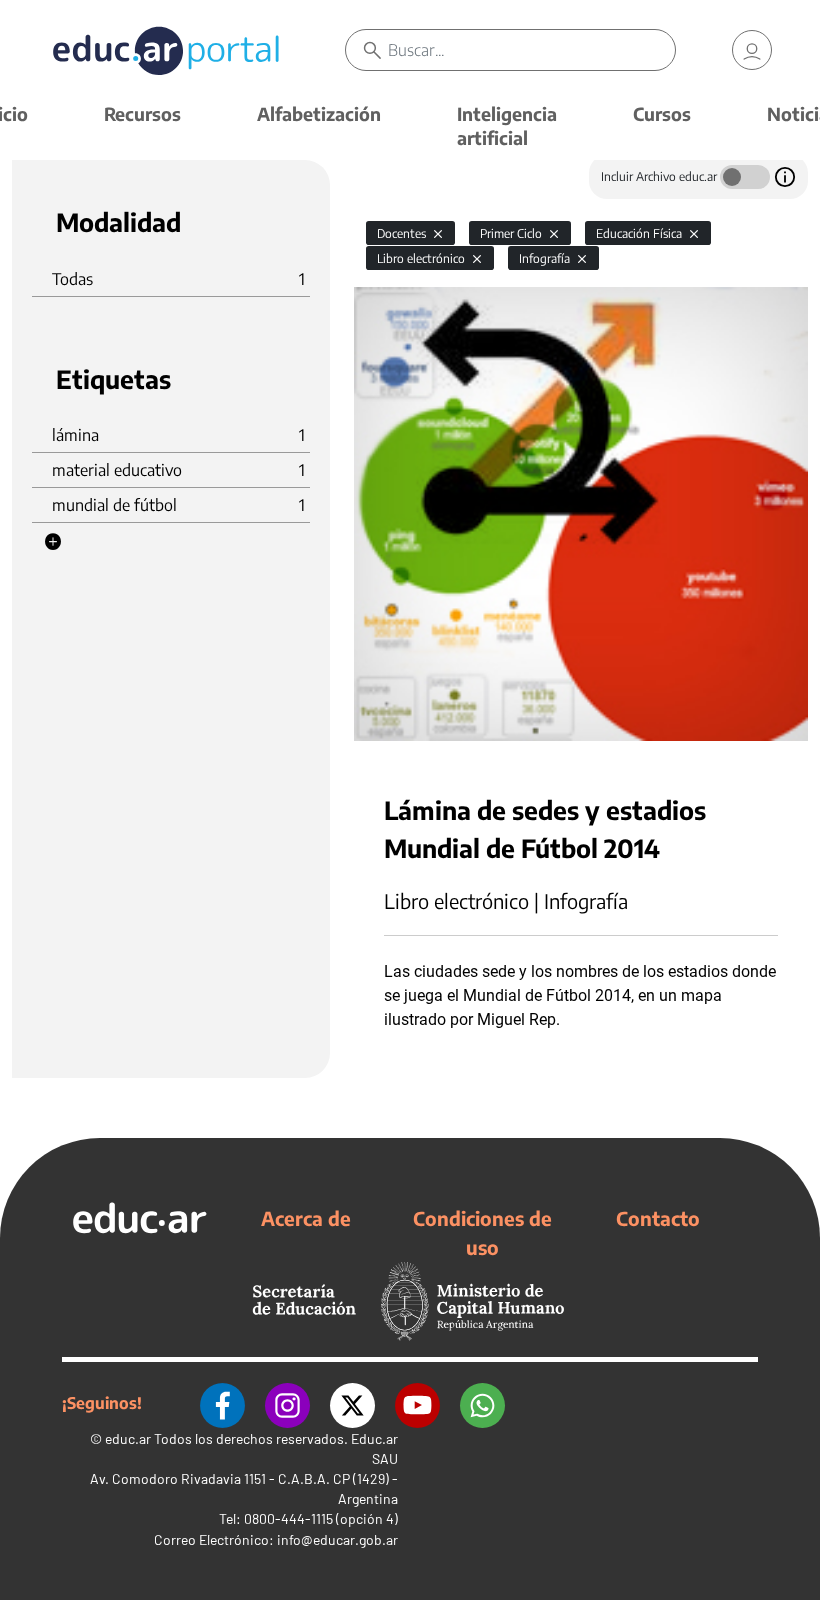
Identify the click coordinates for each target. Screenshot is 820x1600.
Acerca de (306, 1218)
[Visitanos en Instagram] (287, 1403)
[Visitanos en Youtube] (417, 1403)
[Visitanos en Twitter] (352, 1403)
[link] (752, 50)
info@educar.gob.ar (337, 1539)
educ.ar (128, 1438)
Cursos (662, 113)
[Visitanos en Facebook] (222, 1403)
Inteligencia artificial (507, 125)
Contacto (658, 1218)
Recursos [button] (142, 113)
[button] (53, 542)
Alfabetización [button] (319, 113)
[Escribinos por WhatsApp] (482, 1403)
